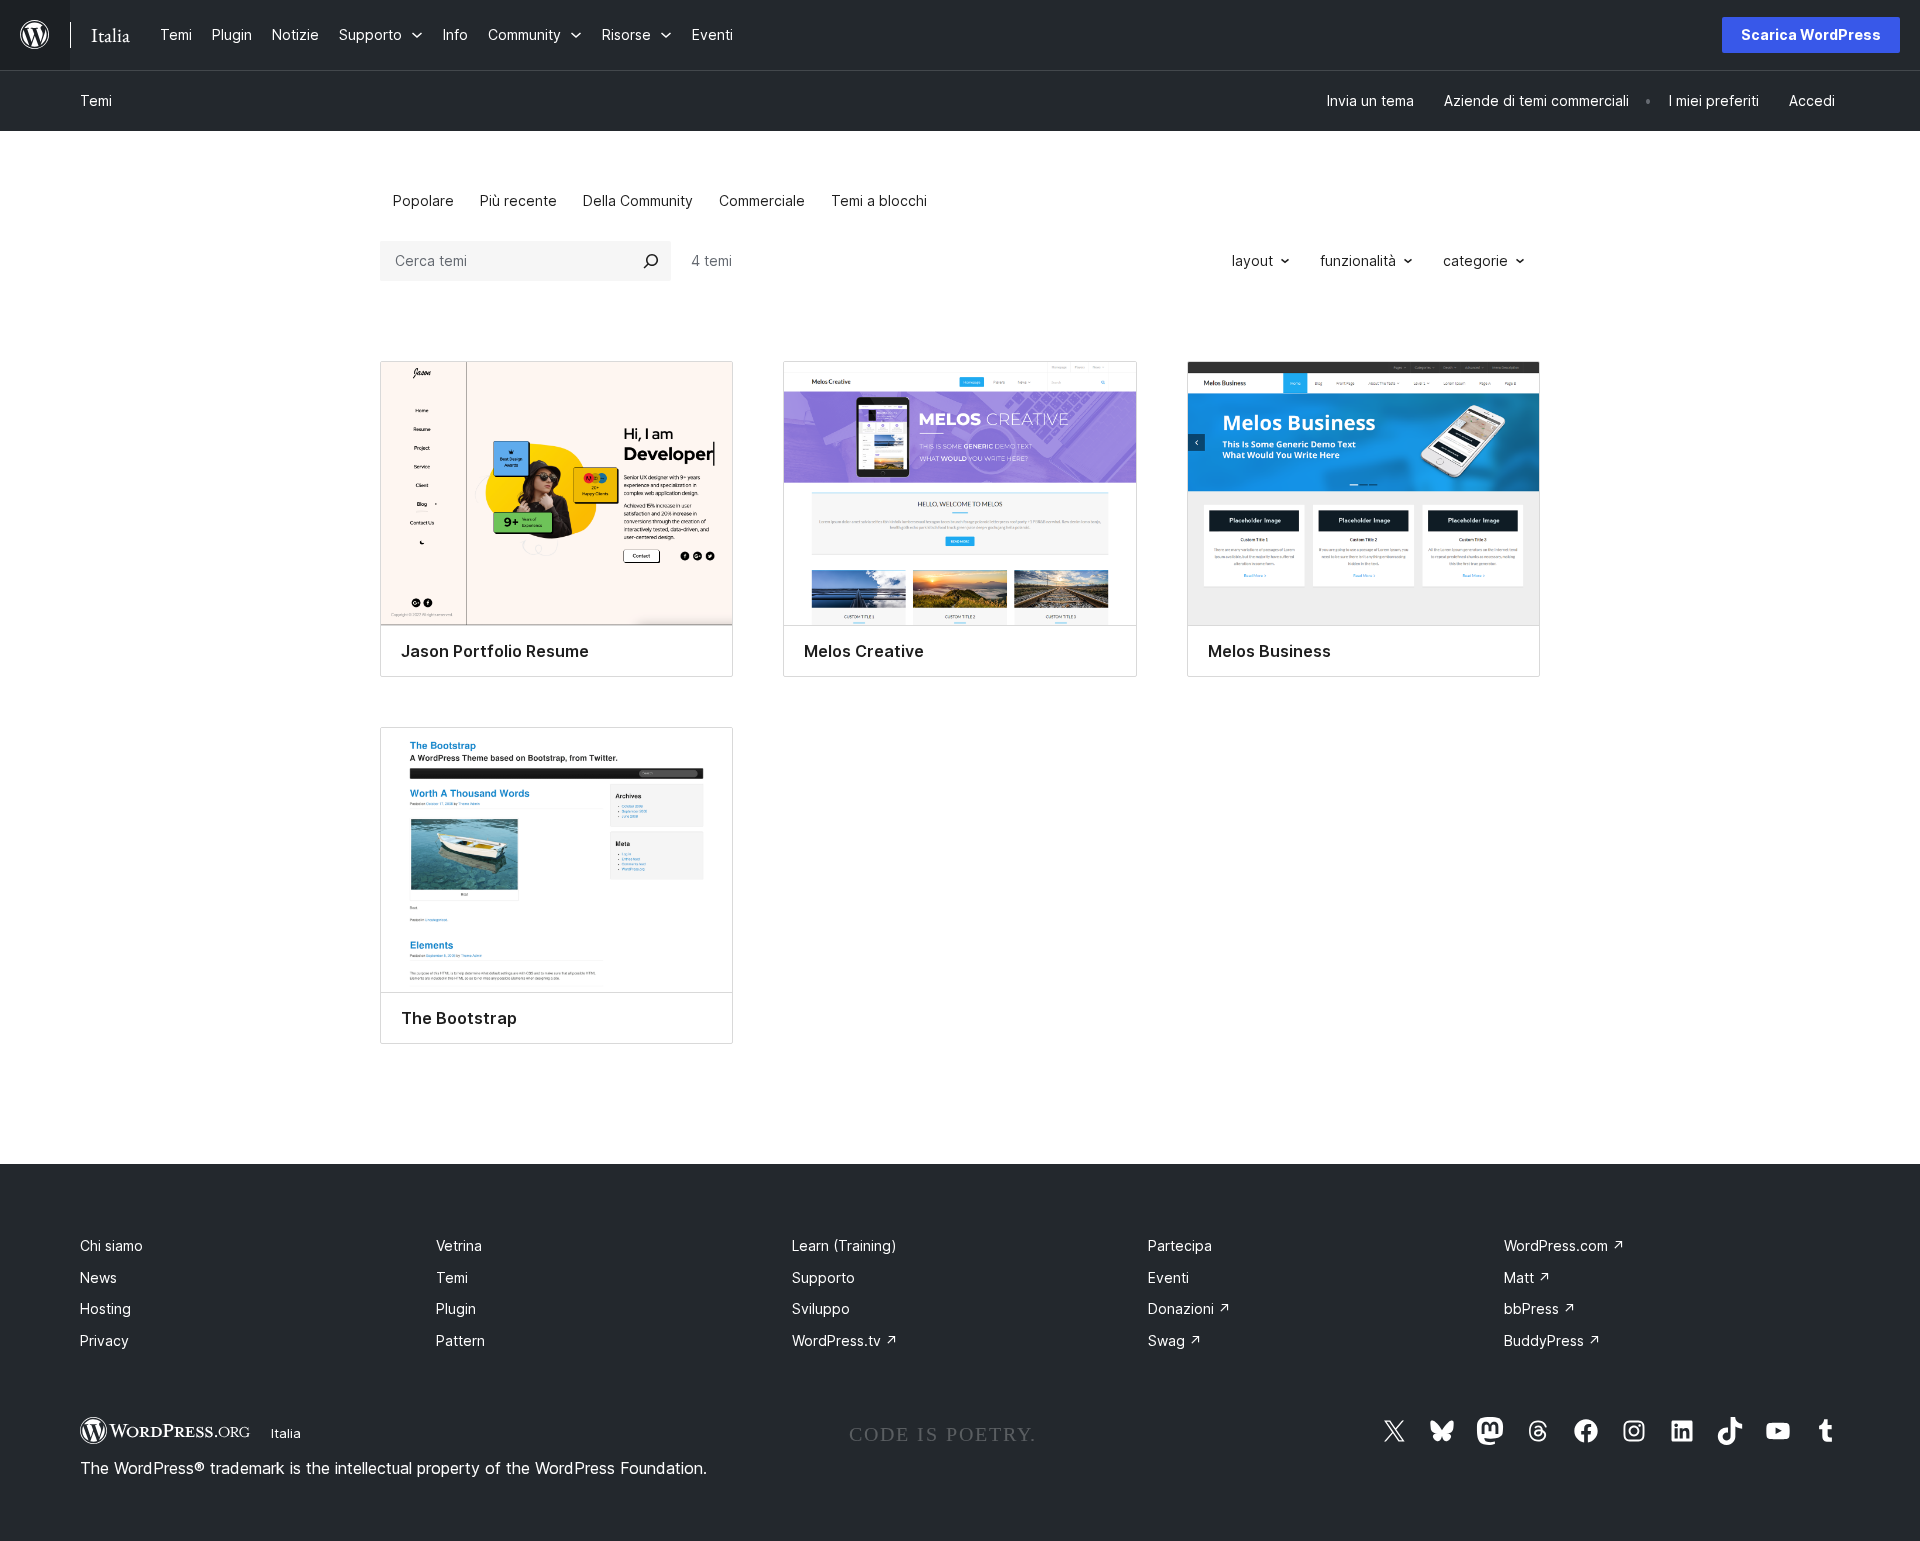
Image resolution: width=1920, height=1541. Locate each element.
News (98, 1277)
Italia (286, 1433)
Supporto (823, 1277)
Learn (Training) (844, 1245)
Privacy (104, 1340)
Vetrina (459, 1245)
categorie (1475, 260)
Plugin (456, 1308)
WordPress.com (1564, 1245)
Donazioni (1189, 1308)
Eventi (1168, 1277)
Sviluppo (821, 1308)
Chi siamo (111, 1245)
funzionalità (1358, 260)
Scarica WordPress (1811, 34)
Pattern (460, 1340)
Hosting (105, 1308)
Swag (1175, 1340)
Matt (1527, 1277)
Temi (96, 100)
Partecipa (1180, 1245)
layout (1252, 260)
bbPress (1540, 1308)
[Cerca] (651, 261)
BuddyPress (1552, 1340)
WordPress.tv (845, 1340)
